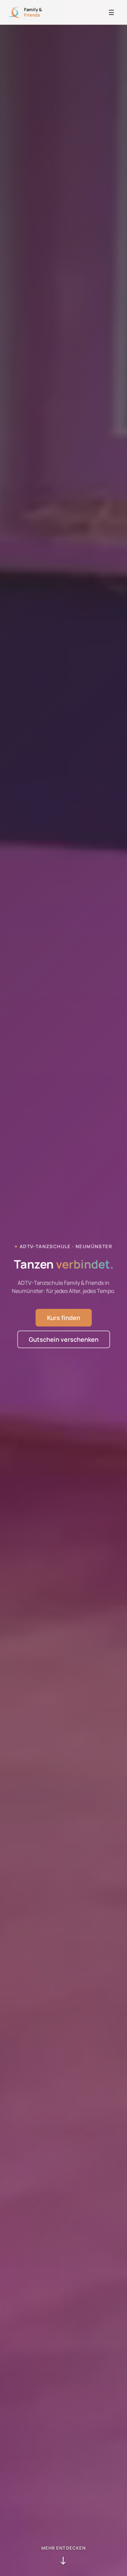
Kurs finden (64, 1318)
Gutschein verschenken (64, 1339)
